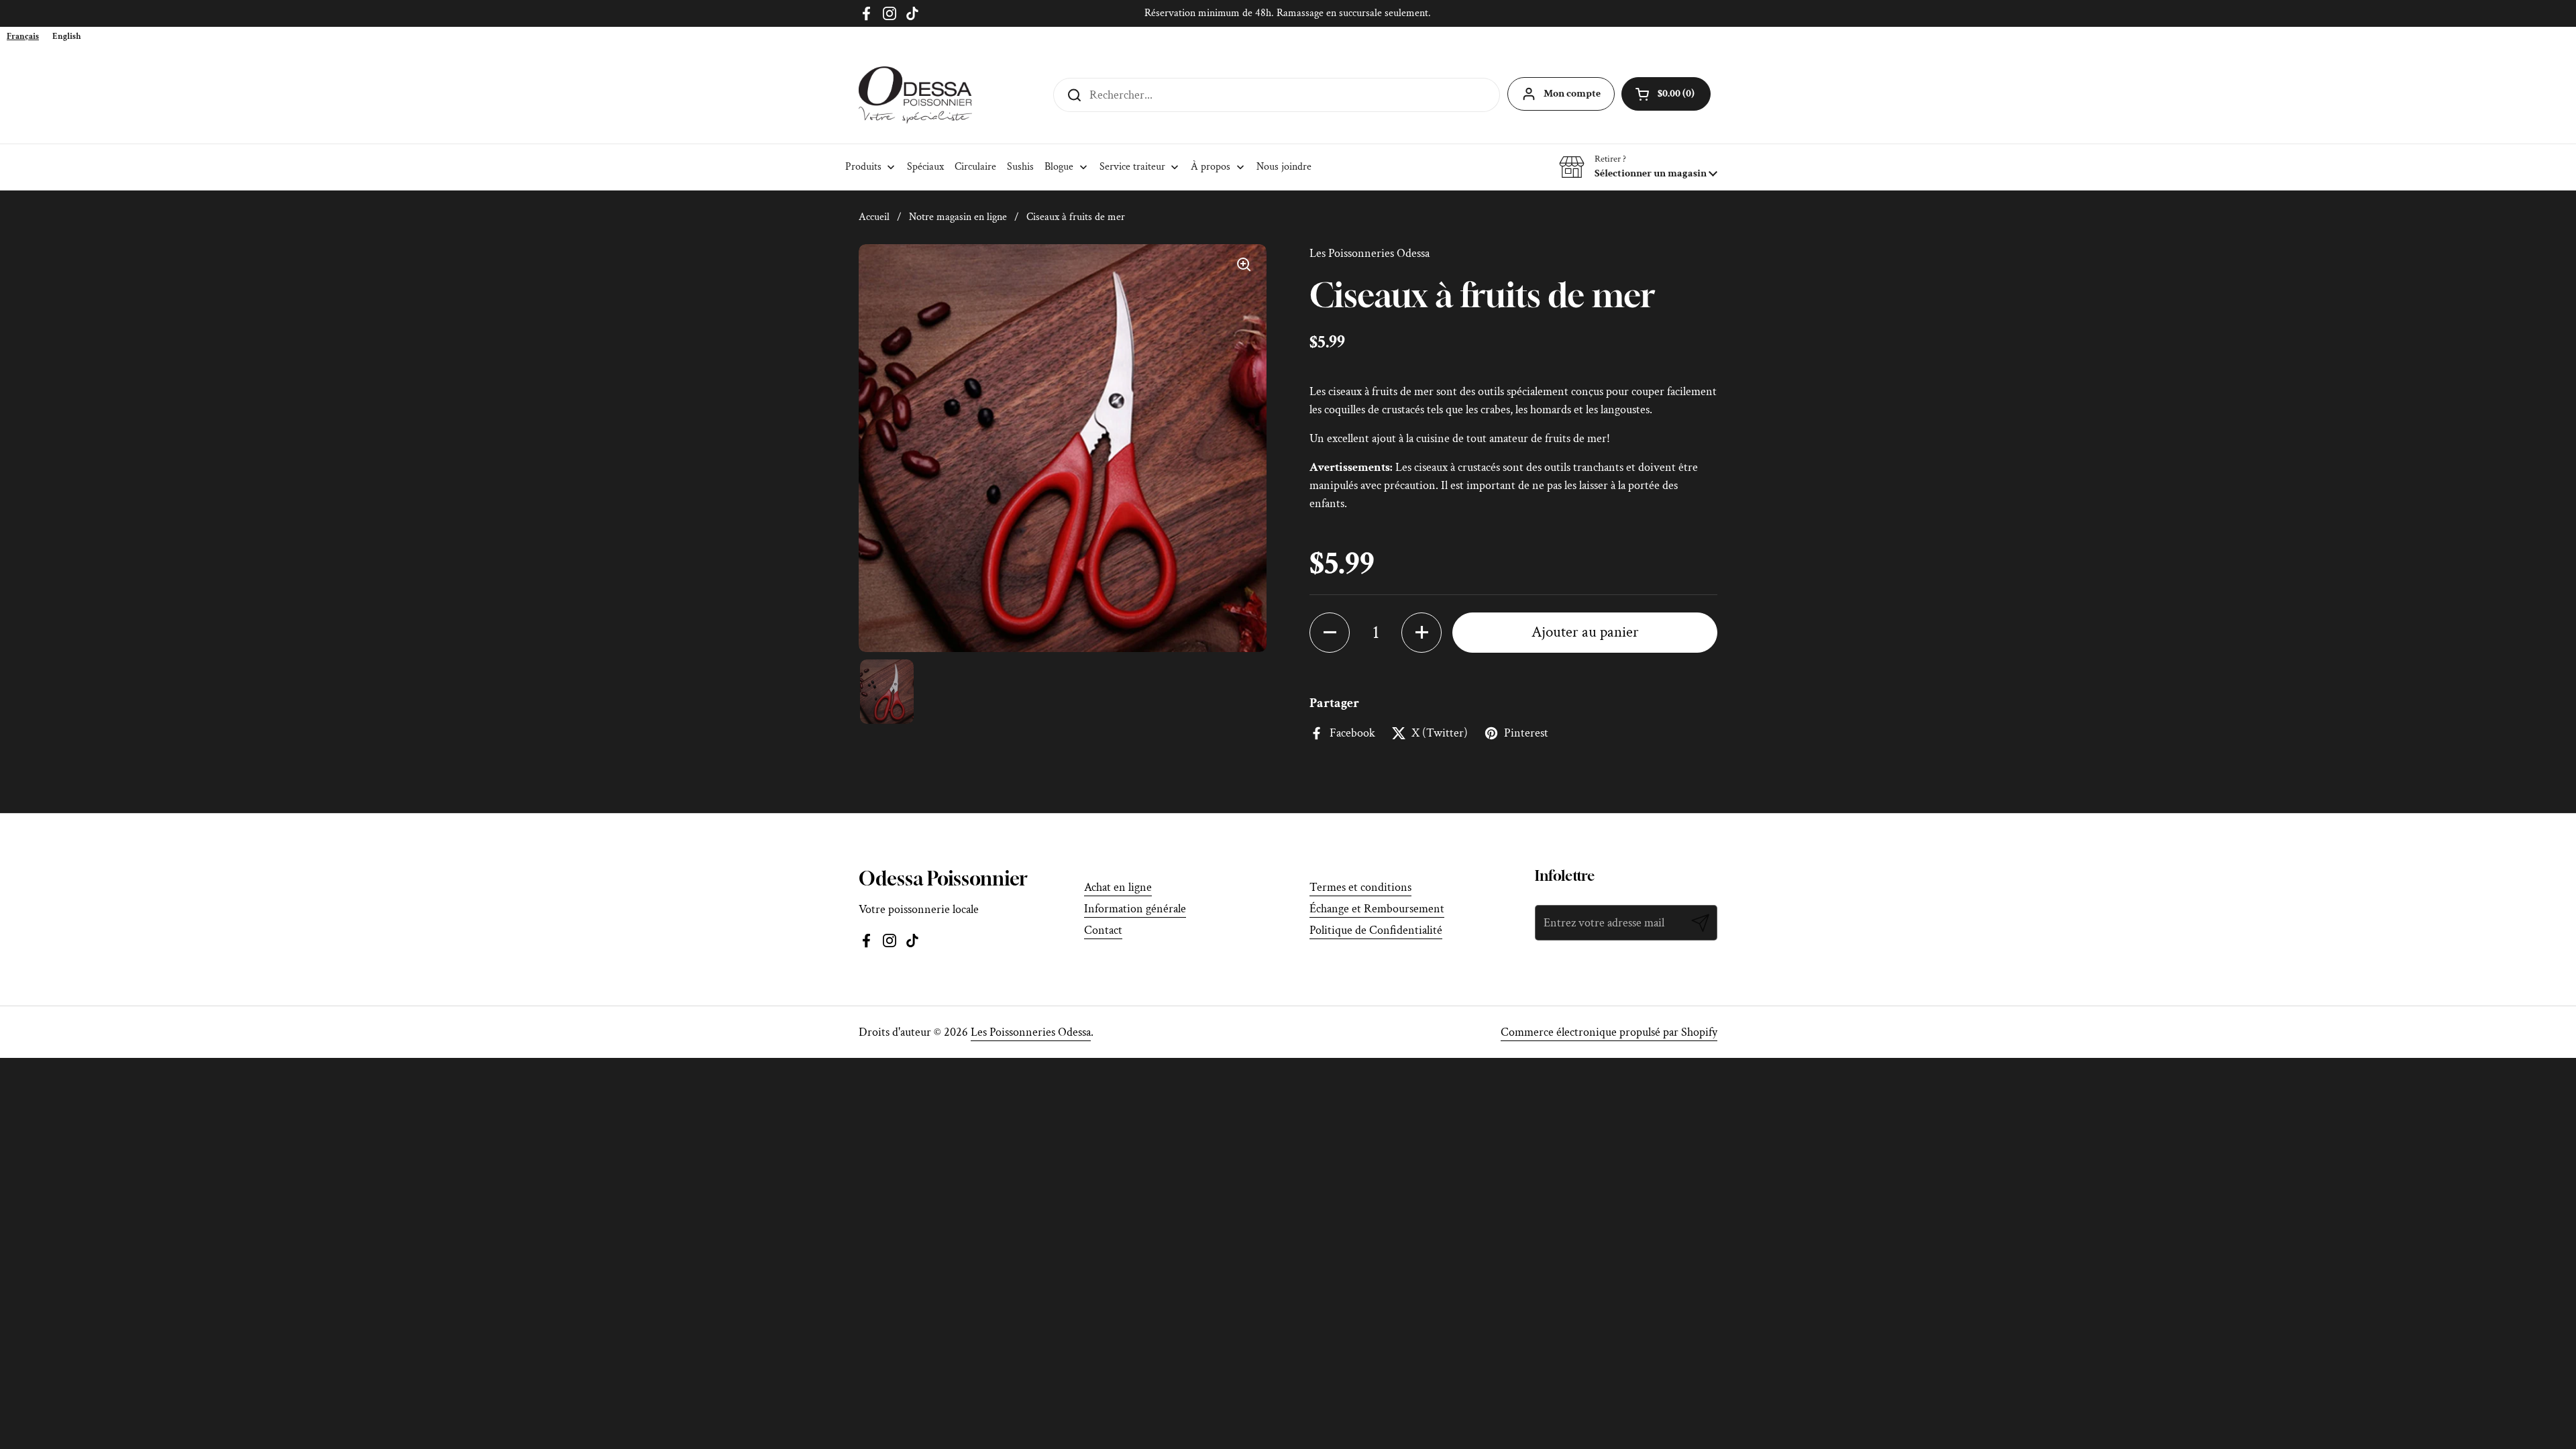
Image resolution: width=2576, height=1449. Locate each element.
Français (23, 37)
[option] (67, 37)
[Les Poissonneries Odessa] (915, 95)
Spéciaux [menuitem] (925, 167)
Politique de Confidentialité (1376, 930)
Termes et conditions (1360, 887)
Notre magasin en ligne (958, 217)
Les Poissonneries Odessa (1031, 1032)
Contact (1103, 930)
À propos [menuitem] (1211, 167)
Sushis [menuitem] (1020, 167)
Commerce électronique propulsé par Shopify (1609, 1032)
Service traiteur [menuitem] (1132, 167)
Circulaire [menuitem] (975, 167)
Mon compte (1572, 94)
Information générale (1135, 909)
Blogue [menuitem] (1059, 167)
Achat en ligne (1118, 887)
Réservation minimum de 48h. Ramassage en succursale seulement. (1288, 13)
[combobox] (23, 37)
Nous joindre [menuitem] (1284, 167)
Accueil (874, 217)
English (67, 37)
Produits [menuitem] (863, 167)
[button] (1638, 167)
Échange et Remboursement (1377, 909)
